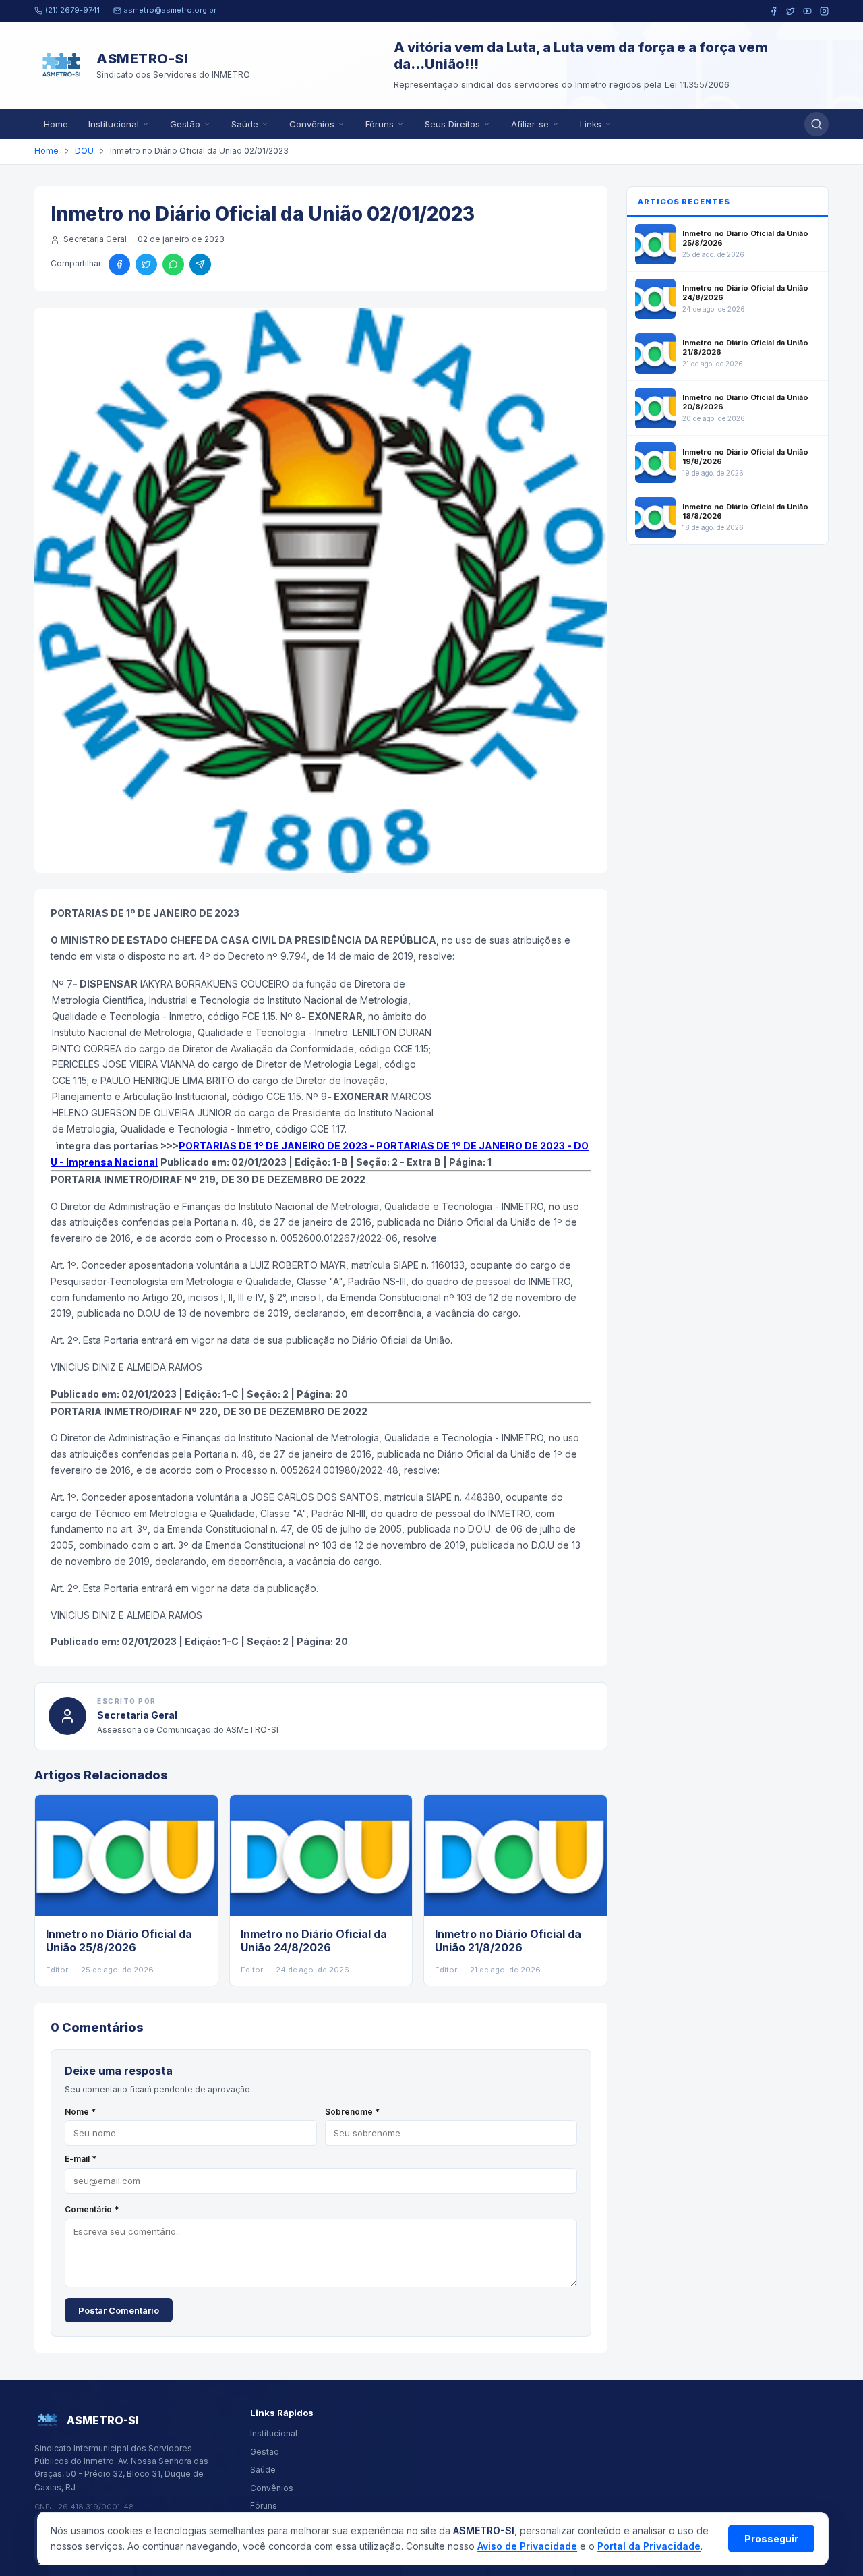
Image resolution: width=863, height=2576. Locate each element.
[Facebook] (774, 11)
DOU (84, 151)
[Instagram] (824, 11)
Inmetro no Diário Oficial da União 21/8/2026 (508, 1941)
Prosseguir (771, 2539)
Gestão (185, 124)
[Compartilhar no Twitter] (146, 264)
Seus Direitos (452, 124)
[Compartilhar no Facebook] (119, 264)
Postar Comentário (119, 2310)
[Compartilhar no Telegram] (200, 264)
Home (56, 124)
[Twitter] (791, 11)
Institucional (114, 124)
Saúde (245, 124)
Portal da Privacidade (649, 2546)
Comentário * (92, 2209)
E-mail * (81, 2159)
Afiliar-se (530, 124)
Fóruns (380, 124)
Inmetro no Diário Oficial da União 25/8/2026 (119, 1941)
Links (591, 124)
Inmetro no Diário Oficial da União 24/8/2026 (314, 1941)
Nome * (80, 2112)
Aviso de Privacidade (527, 2546)
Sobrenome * (352, 2112)
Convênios (312, 124)
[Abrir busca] (816, 124)
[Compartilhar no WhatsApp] (173, 264)
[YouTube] (807, 11)
